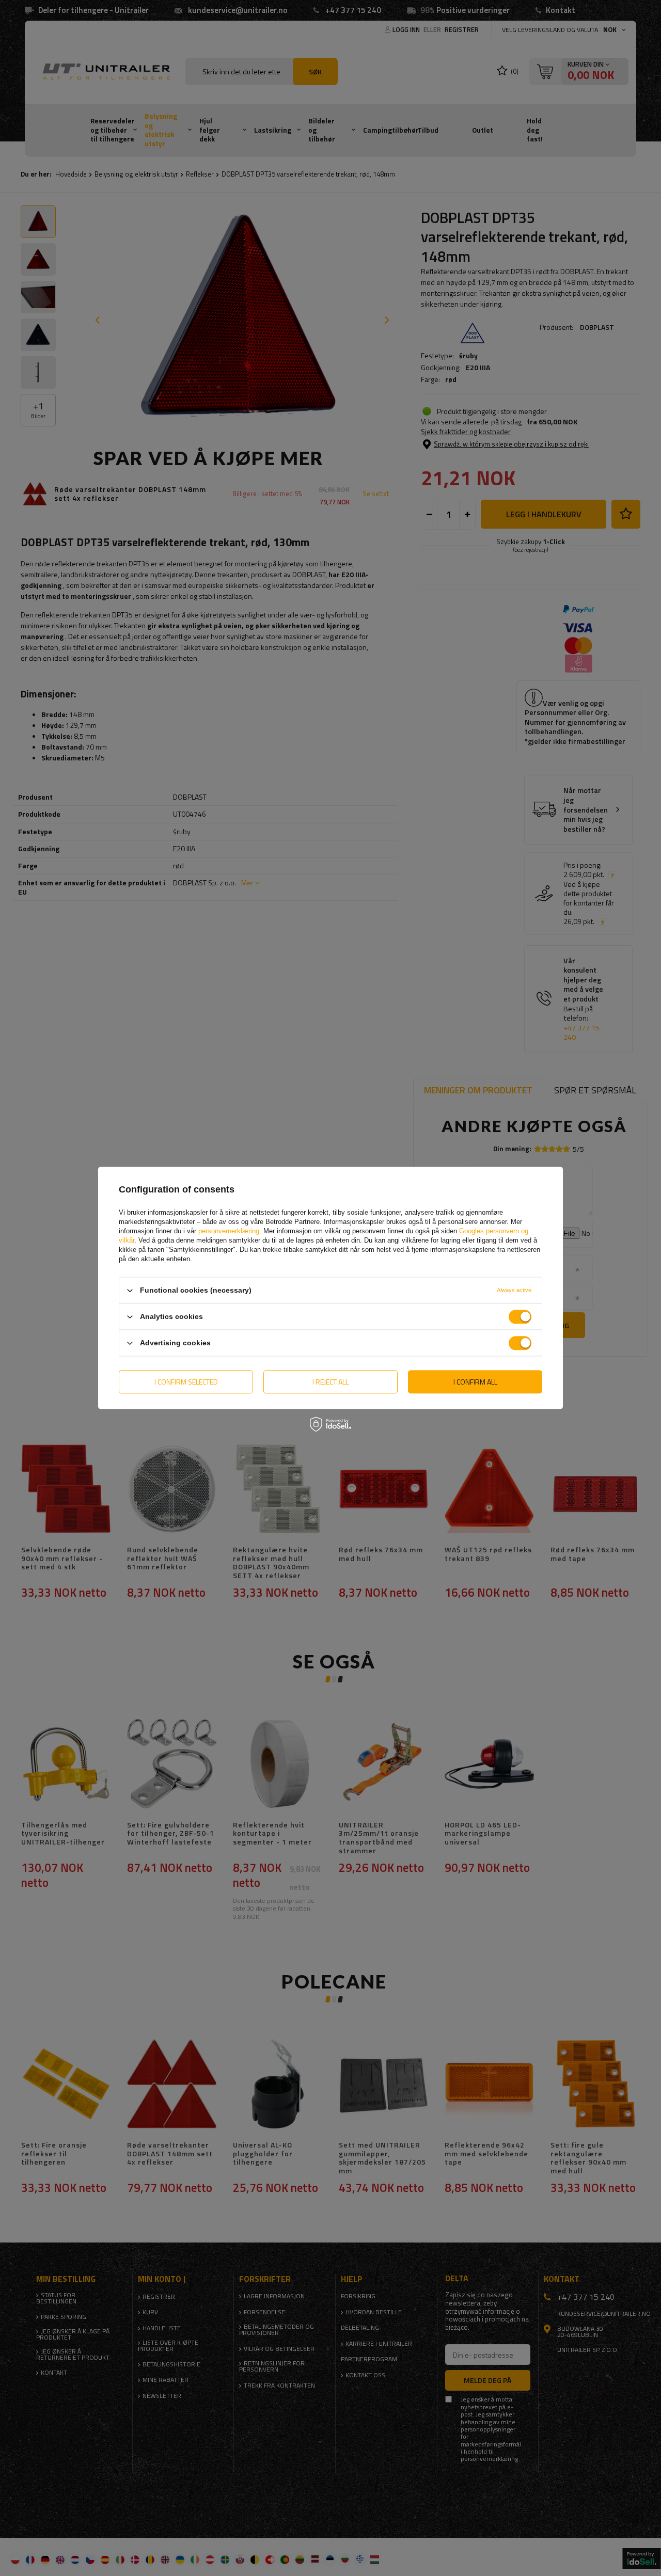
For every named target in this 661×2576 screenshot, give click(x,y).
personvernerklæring (229, 1231)
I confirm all (475, 1382)
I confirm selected (186, 1382)
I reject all (330, 1382)
